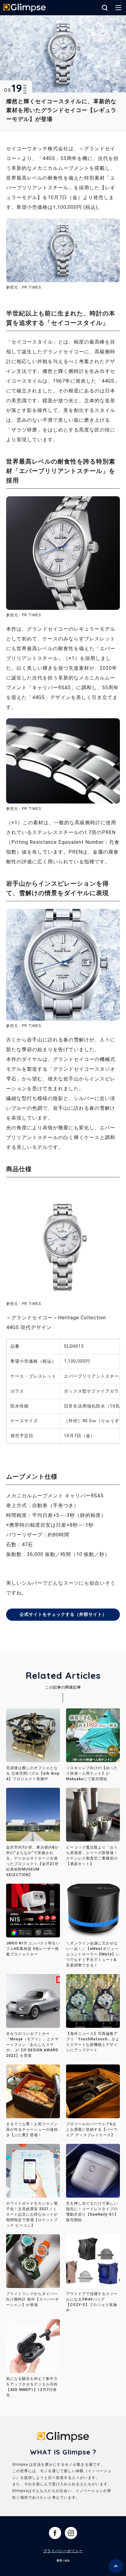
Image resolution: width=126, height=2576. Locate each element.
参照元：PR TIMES (24, 615)
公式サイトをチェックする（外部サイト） (63, 1614)
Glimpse (24, 8)
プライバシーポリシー (63, 2551)
